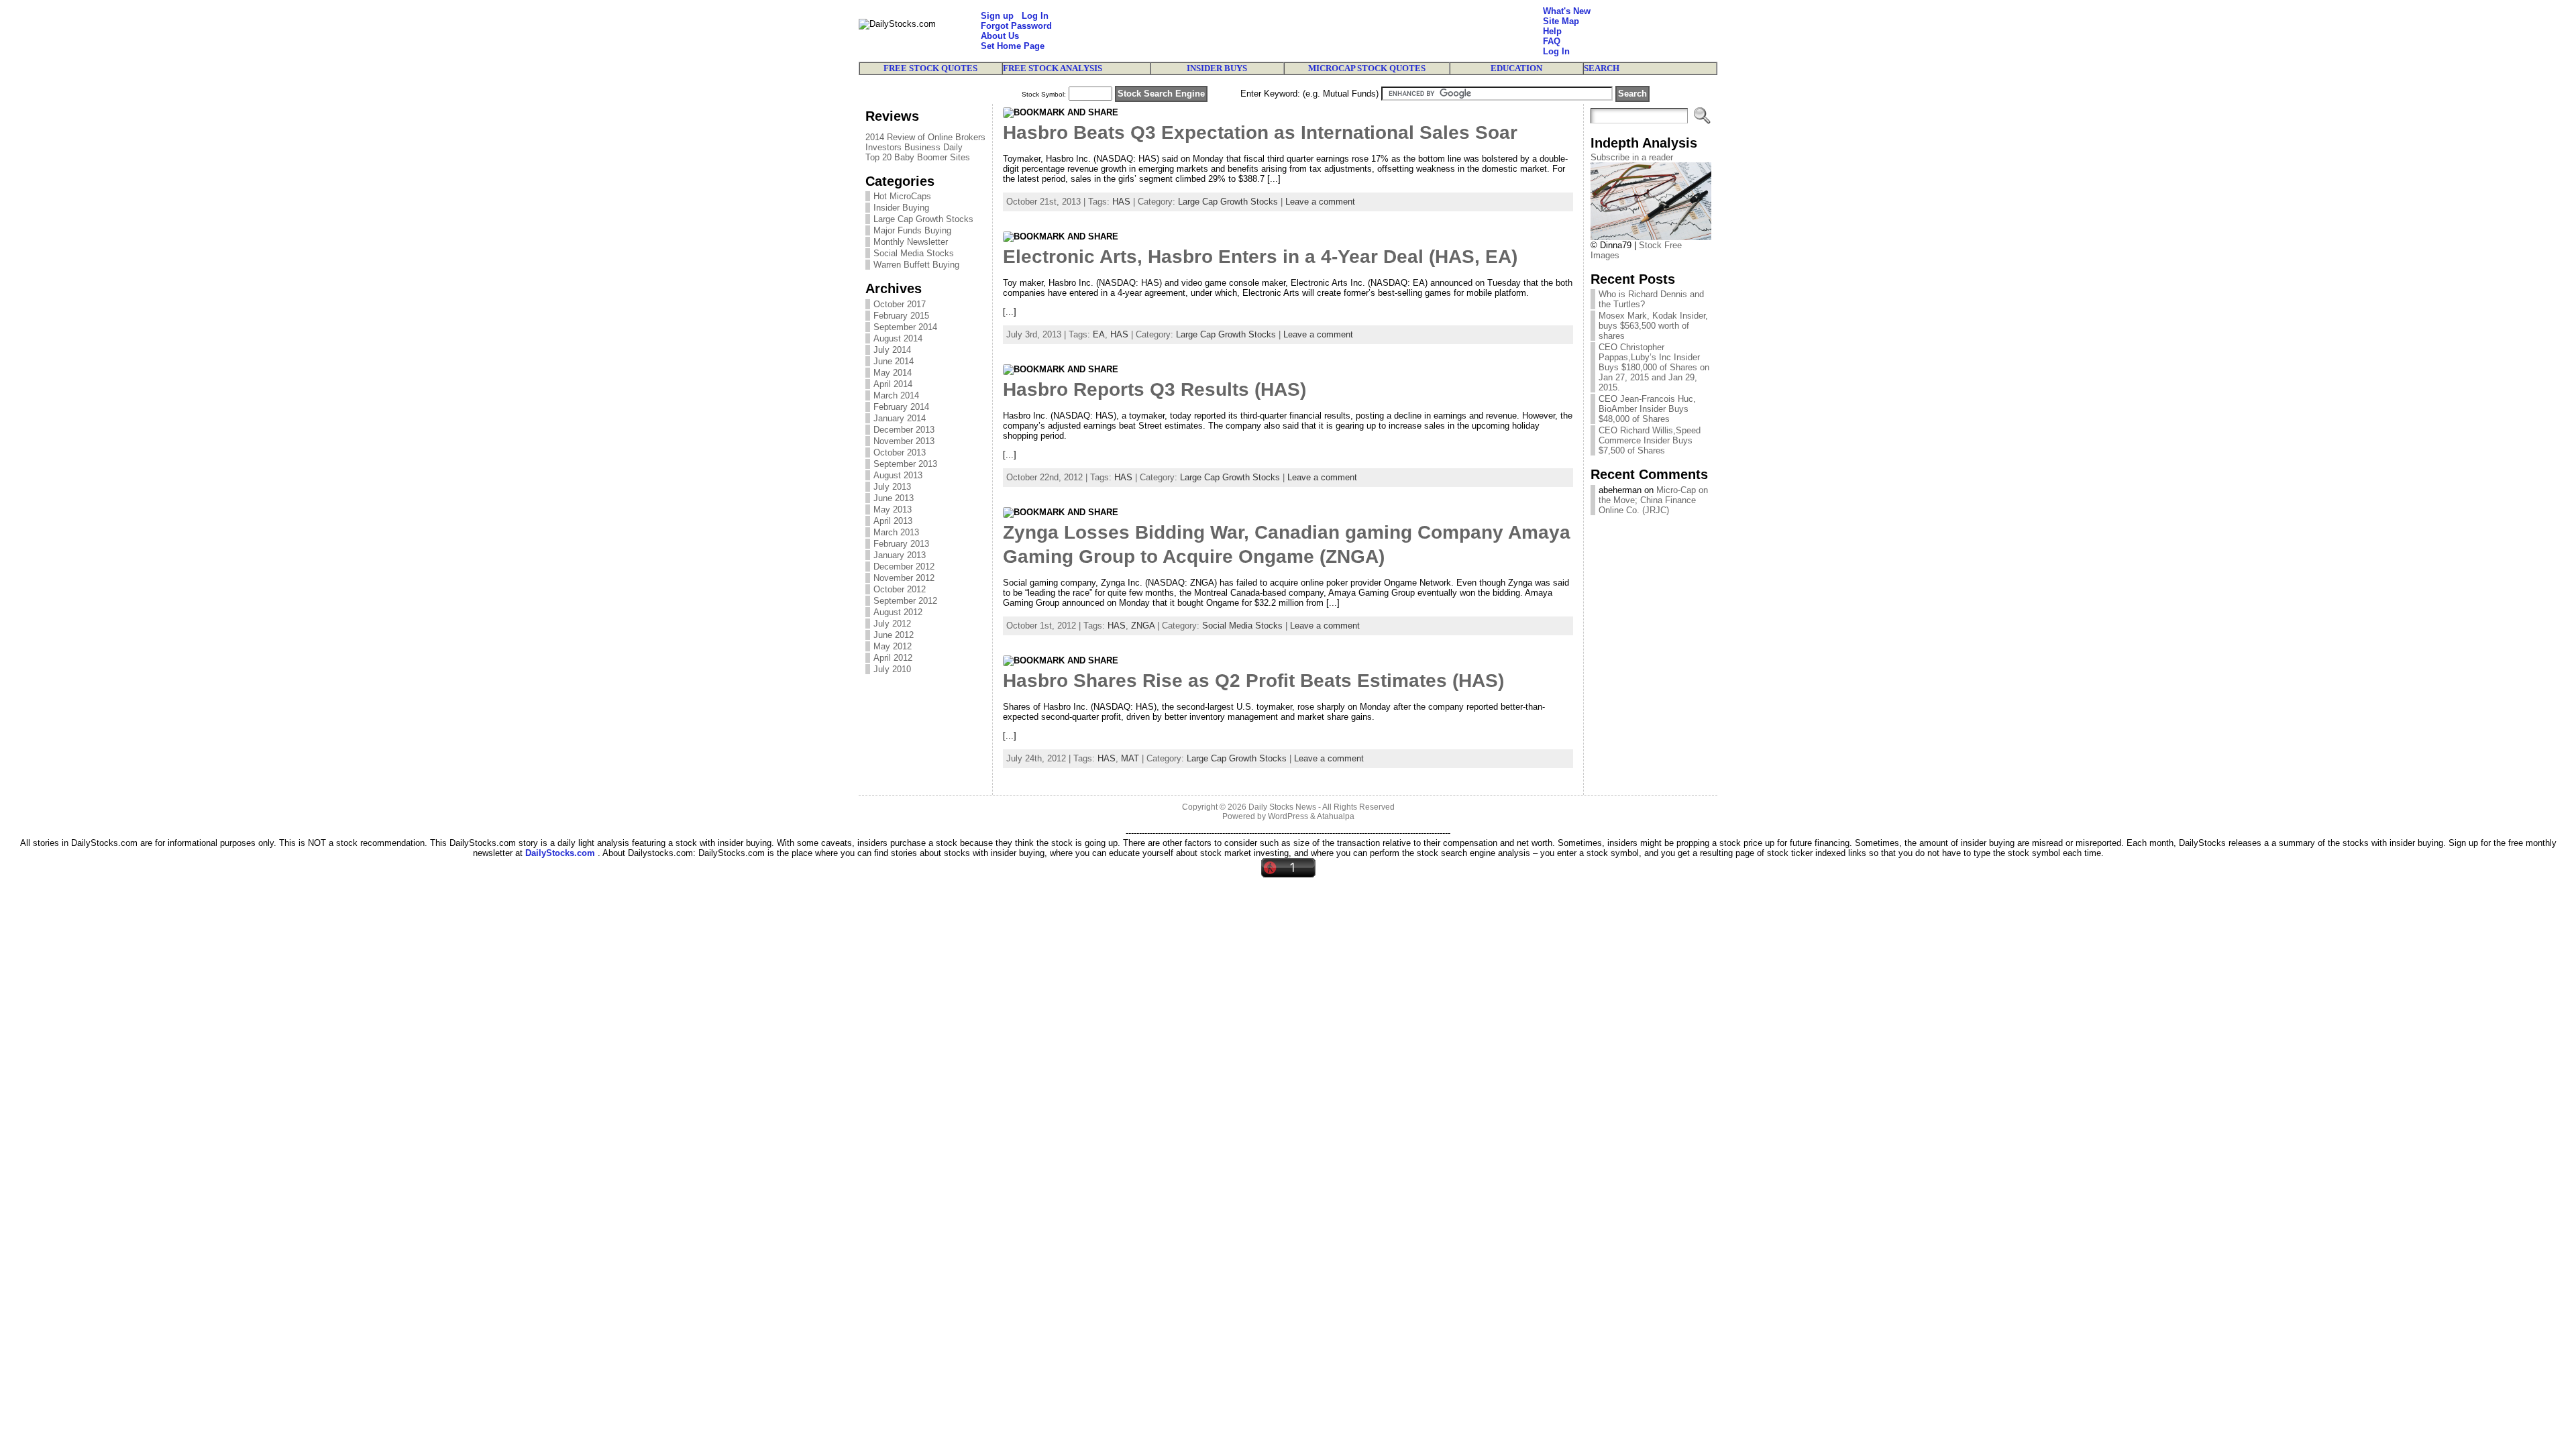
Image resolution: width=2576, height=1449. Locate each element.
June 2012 (894, 635)
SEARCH (1602, 68)
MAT (1130, 758)
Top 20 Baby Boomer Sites (918, 157)
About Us (1000, 36)
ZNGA (1143, 626)
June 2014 (894, 361)
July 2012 (892, 624)
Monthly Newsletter (911, 242)
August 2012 (898, 612)
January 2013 (900, 555)
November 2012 (904, 578)
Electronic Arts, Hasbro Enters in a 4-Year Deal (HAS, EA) (1260, 257)
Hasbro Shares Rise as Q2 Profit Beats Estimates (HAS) (1253, 681)
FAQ (1552, 41)
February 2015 (901, 316)
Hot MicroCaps (902, 196)
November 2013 (904, 441)
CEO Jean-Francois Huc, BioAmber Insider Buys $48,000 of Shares (1647, 409)
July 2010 (892, 669)
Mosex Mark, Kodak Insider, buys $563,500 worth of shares (1653, 326)
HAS (1121, 202)
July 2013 (892, 487)
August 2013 (898, 475)
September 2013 (905, 464)
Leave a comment (1320, 202)
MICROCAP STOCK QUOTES (1367, 68)
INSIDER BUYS (1217, 68)
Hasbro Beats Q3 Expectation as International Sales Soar (1260, 132)
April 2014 (893, 384)
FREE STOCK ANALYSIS (1053, 68)
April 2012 (893, 658)
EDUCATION (1516, 68)
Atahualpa (1336, 816)
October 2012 (900, 589)
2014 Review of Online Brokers (925, 137)
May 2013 (893, 509)
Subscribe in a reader (1632, 157)
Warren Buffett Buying (916, 265)
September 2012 (905, 601)
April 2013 (893, 521)
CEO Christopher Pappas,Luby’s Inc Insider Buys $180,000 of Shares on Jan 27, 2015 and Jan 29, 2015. (1654, 367)
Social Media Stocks (914, 253)
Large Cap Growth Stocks (923, 219)
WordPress (1288, 816)
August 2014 (898, 338)
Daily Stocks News (1282, 807)
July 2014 (892, 350)
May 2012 (893, 646)
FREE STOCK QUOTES (930, 68)
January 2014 (900, 418)
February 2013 (901, 544)
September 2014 (905, 327)
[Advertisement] (1297, 31)
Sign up (997, 16)
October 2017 (900, 304)
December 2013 (904, 430)
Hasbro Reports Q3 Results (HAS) (1155, 389)
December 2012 (904, 567)
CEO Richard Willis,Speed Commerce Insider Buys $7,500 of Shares (1650, 440)
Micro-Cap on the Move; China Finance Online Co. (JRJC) (1653, 500)
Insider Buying (901, 208)
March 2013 (896, 532)
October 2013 (900, 452)
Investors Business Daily (914, 147)
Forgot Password (1016, 26)
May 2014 (893, 373)
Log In (1035, 16)
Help (1552, 31)
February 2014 (901, 407)
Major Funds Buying (912, 230)
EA (1099, 334)
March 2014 (896, 395)
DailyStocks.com (560, 853)
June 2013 (894, 498)
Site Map (1561, 21)
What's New (1567, 11)
